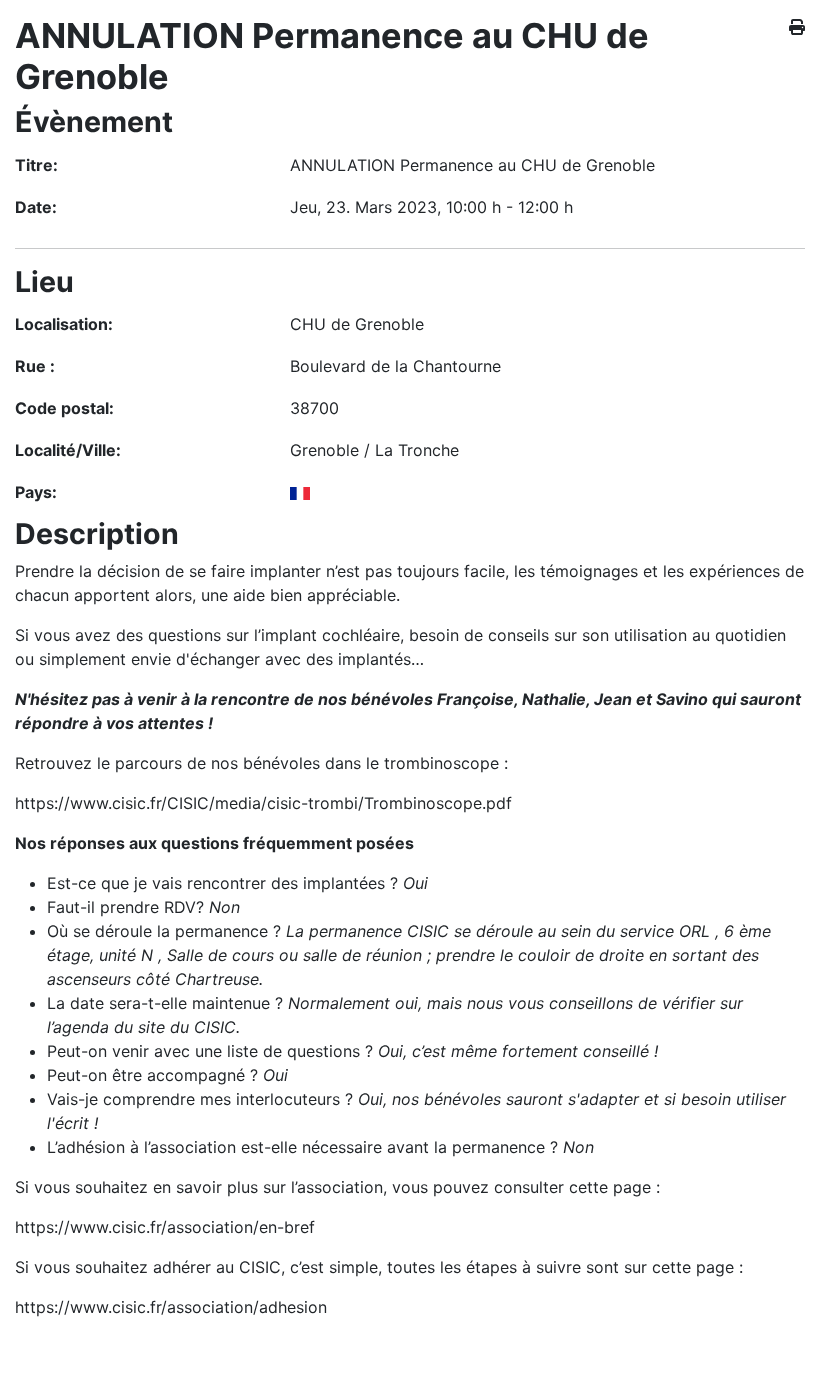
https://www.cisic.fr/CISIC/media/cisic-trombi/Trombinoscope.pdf (263, 803)
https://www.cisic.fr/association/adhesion (171, 1307)
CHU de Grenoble (357, 324)
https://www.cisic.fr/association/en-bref (165, 1227)
